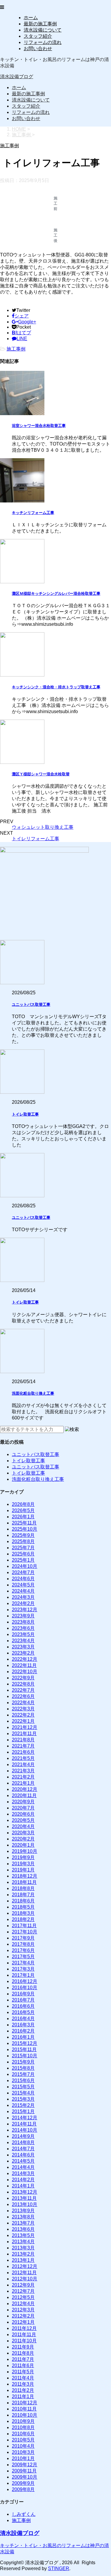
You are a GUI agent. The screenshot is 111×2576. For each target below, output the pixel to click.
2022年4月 (23, 1703)
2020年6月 (23, 1814)
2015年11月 (24, 2049)
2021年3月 (23, 1771)
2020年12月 (25, 1789)
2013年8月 (23, 2217)
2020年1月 (23, 1845)
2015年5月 (23, 2087)
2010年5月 (23, 2440)
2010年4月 (23, 2446)
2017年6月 (23, 1950)
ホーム (31, 18)
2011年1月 (23, 2396)
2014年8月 (23, 2142)
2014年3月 (23, 2173)
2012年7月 (23, 2291)
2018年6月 (23, 1901)
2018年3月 (23, 1913)
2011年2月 (23, 2390)
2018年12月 (25, 1876)
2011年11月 (24, 2335)
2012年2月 (23, 2316)
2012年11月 (24, 2273)
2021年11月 (24, 1734)
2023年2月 (23, 1653)
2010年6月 (23, 2434)
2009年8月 (23, 2489)
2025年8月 (23, 1541)
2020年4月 (23, 1826)
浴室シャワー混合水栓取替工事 (39, 426)
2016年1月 (23, 2037)
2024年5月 (23, 1585)
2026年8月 (23, 1504)
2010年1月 (23, 2458)
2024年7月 (23, 1572)
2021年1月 (23, 1783)
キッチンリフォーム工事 (33, 513)
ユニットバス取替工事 (31, 1004)
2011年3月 (23, 2384)
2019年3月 (23, 1864)
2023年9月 (23, 1616)
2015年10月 (25, 2056)
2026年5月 (23, 1510)
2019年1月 (23, 1870)
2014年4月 (23, 2167)
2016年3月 (23, 2025)
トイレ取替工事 (25, 1114)
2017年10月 (25, 1932)
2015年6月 (23, 2080)
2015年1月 (23, 2111)
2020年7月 (23, 1808)
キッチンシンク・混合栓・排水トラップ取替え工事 (56, 687)
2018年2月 (23, 1919)
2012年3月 (23, 2310)
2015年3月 (23, 2099)
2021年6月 (23, 1752)
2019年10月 (25, 1851)
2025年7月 (23, 1548)
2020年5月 (23, 1820)
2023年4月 (23, 1641)
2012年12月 (25, 2266)
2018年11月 (24, 1882)
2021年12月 (25, 1727)
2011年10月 (24, 2341)
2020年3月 (23, 1833)
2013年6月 (23, 2229)
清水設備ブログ (17, 77)
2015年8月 (23, 2068)
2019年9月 (23, 1857)
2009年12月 (25, 2465)
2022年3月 (23, 1709)
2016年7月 (23, 2000)
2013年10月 (25, 2204)
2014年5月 (23, 2161)
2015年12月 (25, 2043)
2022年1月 (23, 1721)
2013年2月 (23, 2254)
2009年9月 (23, 2483)
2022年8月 (23, 1684)
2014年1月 (23, 2186)
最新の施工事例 (40, 24)
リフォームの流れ (43, 42)
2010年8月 (23, 2427)
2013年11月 (24, 2198)
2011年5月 (23, 2372)
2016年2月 (23, 2031)
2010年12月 (25, 2403)
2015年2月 (23, 2105)
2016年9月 (23, 1994)
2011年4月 (23, 2378)
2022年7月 (23, 1690)
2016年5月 (23, 2012)
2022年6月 (23, 1696)
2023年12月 (25, 1610)
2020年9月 (23, 1802)
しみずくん (24, 2514)
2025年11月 (24, 1523)
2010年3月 (23, 2452)
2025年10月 (25, 1529)
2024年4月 (23, 1591)
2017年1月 (23, 1975)
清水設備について (43, 30)
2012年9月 (23, 2285)
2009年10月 (25, 2477)
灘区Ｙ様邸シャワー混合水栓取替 (41, 774)
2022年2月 (23, 1715)
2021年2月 (23, 1777)
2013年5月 (23, 2235)
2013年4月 (23, 2242)
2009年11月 (24, 2471)
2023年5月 (23, 1634)
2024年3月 (23, 1597)
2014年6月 (23, 2155)
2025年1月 (23, 1560)
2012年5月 (23, 2297)
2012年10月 (25, 2279)
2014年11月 (24, 2124)
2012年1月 (23, 2322)
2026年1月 (23, 1517)
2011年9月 (23, 2347)
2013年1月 (23, 2260)
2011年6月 (23, 2365)
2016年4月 (23, 2019)
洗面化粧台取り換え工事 (33, 1393)
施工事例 (16, 349)
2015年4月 (23, 2093)
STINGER (59, 2568)
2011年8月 (23, 2353)
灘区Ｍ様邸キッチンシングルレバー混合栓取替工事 (56, 593)
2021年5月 (23, 1758)
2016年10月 (25, 1988)
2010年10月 (25, 2415)
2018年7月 (23, 1895)
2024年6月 (23, 1579)
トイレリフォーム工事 (36, 839)
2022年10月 (25, 1672)
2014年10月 (25, 2130)
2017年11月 (24, 1926)
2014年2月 (23, 2180)
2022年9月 (23, 1678)
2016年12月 (25, 1981)
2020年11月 (24, 1795)
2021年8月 (23, 1740)
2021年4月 (23, 1764)
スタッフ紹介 (38, 36)
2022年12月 (25, 1659)
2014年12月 (25, 2118)
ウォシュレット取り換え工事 (43, 827)
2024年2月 (23, 1603)
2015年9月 (23, 2062)
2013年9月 (23, 2211)
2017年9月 (23, 1938)
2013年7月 (23, 2223)
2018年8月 (23, 1888)
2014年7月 (23, 2149)
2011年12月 (24, 2328)
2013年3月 (23, 2248)
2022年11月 (24, 1665)
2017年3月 (23, 1969)
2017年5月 (23, 1957)
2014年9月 (23, 2136)
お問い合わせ (38, 49)
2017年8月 (23, 1944)
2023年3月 (23, 1647)
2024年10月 (25, 1566)
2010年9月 (23, 2421)
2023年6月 (23, 1628)
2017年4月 (23, 1963)
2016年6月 (23, 2006)
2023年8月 (23, 1622)
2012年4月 (23, 2304)
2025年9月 (23, 1535)
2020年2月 (23, 1839)
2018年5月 (23, 1907)
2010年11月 (24, 2409)
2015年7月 (23, 2074)
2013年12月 (25, 2192)
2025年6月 (23, 1554)
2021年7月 (23, 1746)
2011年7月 (23, 2359)
